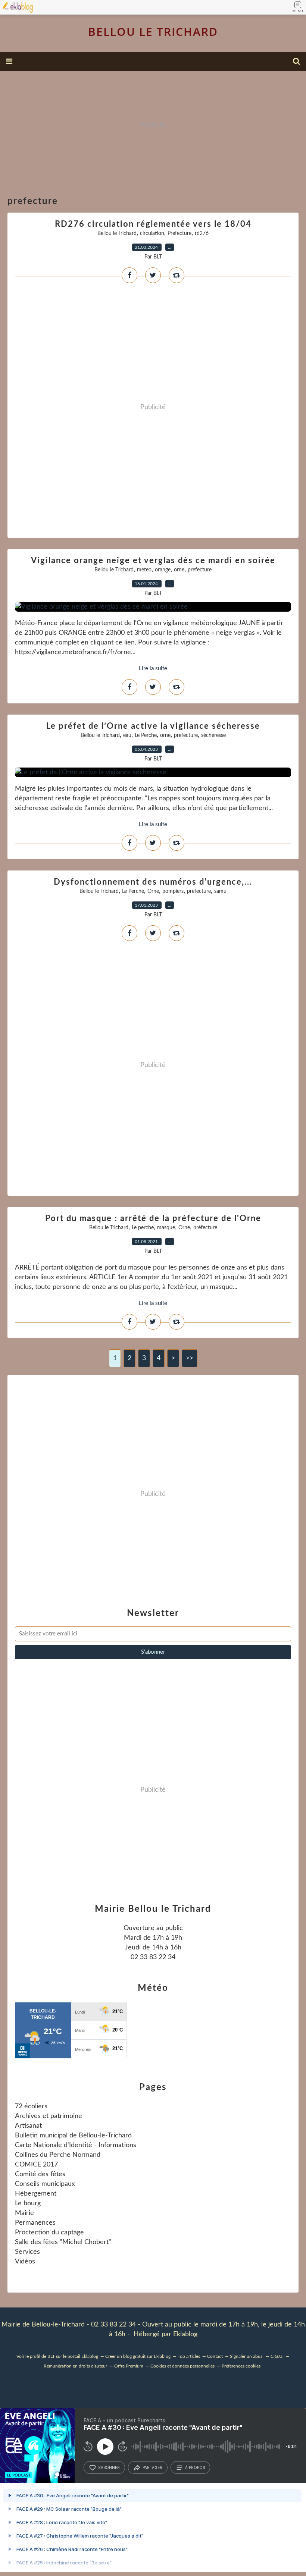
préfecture (205, 1228)
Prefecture (179, 233)
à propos (195, 2467)
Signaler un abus (247, 2356)
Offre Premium (129, 2366)
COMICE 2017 (36, 2165)
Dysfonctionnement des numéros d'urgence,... (153, 882)
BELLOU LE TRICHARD (153, 32)
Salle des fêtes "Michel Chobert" (63, 2242)
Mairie (24, 2213)
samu (220, 891)
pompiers (173, 891)
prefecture (200, 570)
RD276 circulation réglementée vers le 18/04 (153, 224)
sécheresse (213, 735)
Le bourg (28, 2203)
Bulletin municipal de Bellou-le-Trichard (73, 2136)
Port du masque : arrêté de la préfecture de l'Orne (153, 1218)
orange (163, 570)
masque (166, 1228)
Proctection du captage (49, 2233)
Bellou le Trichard (117, 233)
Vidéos (25, 2262)
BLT (51, 2356)
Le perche (143, 1228)
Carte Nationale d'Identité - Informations (76, 2145)
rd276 (202, 233)
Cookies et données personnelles (182, 2366)
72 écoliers (31, 2106)
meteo (144, 570)
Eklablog (185, 2334)
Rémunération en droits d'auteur (75, 2366)
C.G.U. (277, 2356)
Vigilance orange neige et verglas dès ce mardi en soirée (153, 561)
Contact (215, 2356)
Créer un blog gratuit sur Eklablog (138, 2356)
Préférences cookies (241, 2366)
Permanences (35, 2223)
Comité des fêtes (40, 2174)
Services (27, 2252)
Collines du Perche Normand (58, 2155)
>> (190, 1358)
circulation (152, 233)
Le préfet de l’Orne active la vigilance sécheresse (153, 726)
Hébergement (36, 2194)
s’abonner (109, 2467)
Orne (153, 891)
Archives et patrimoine (49, 2116)
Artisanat (28, 2126)
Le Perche (146, 735)
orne (179, 570)
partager (152, 2467)
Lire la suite (153, 669)
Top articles (189, 2356)
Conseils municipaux (45, 2184)
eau (127, 735)
